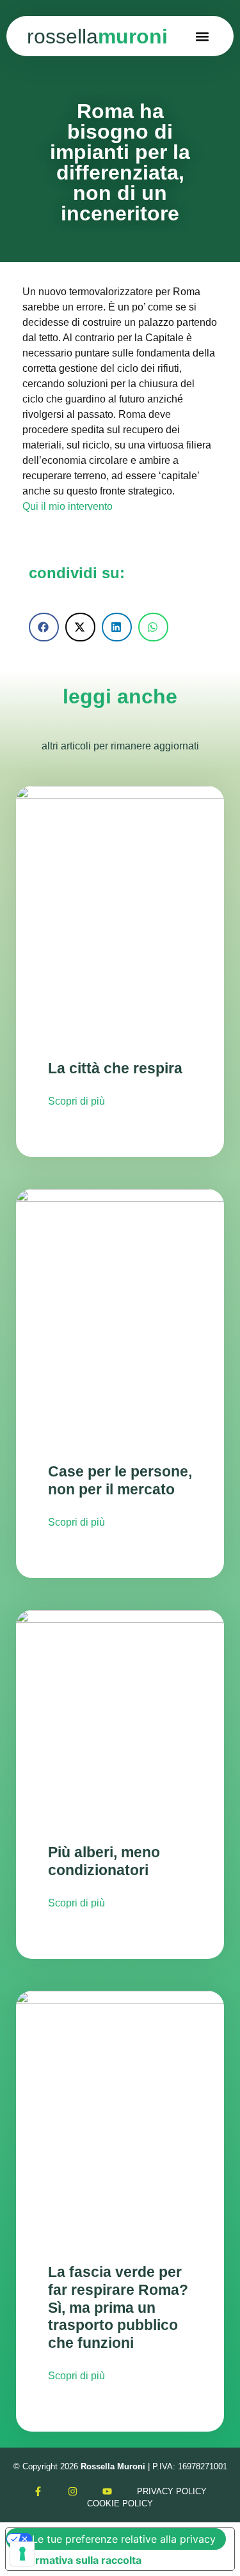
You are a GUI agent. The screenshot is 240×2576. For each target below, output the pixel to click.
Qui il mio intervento (68, 506)
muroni (97, 36)
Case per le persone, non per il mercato (120, 1480)
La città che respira (115, 1068)
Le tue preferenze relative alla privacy (124, 2539)
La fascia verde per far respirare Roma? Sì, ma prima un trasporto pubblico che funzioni (118, 2307)
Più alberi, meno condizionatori (104, 1861)
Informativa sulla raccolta (79, 2560)
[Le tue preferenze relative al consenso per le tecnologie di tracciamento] (22, 2554)
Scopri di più (76, 1101)
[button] (203, 36)
